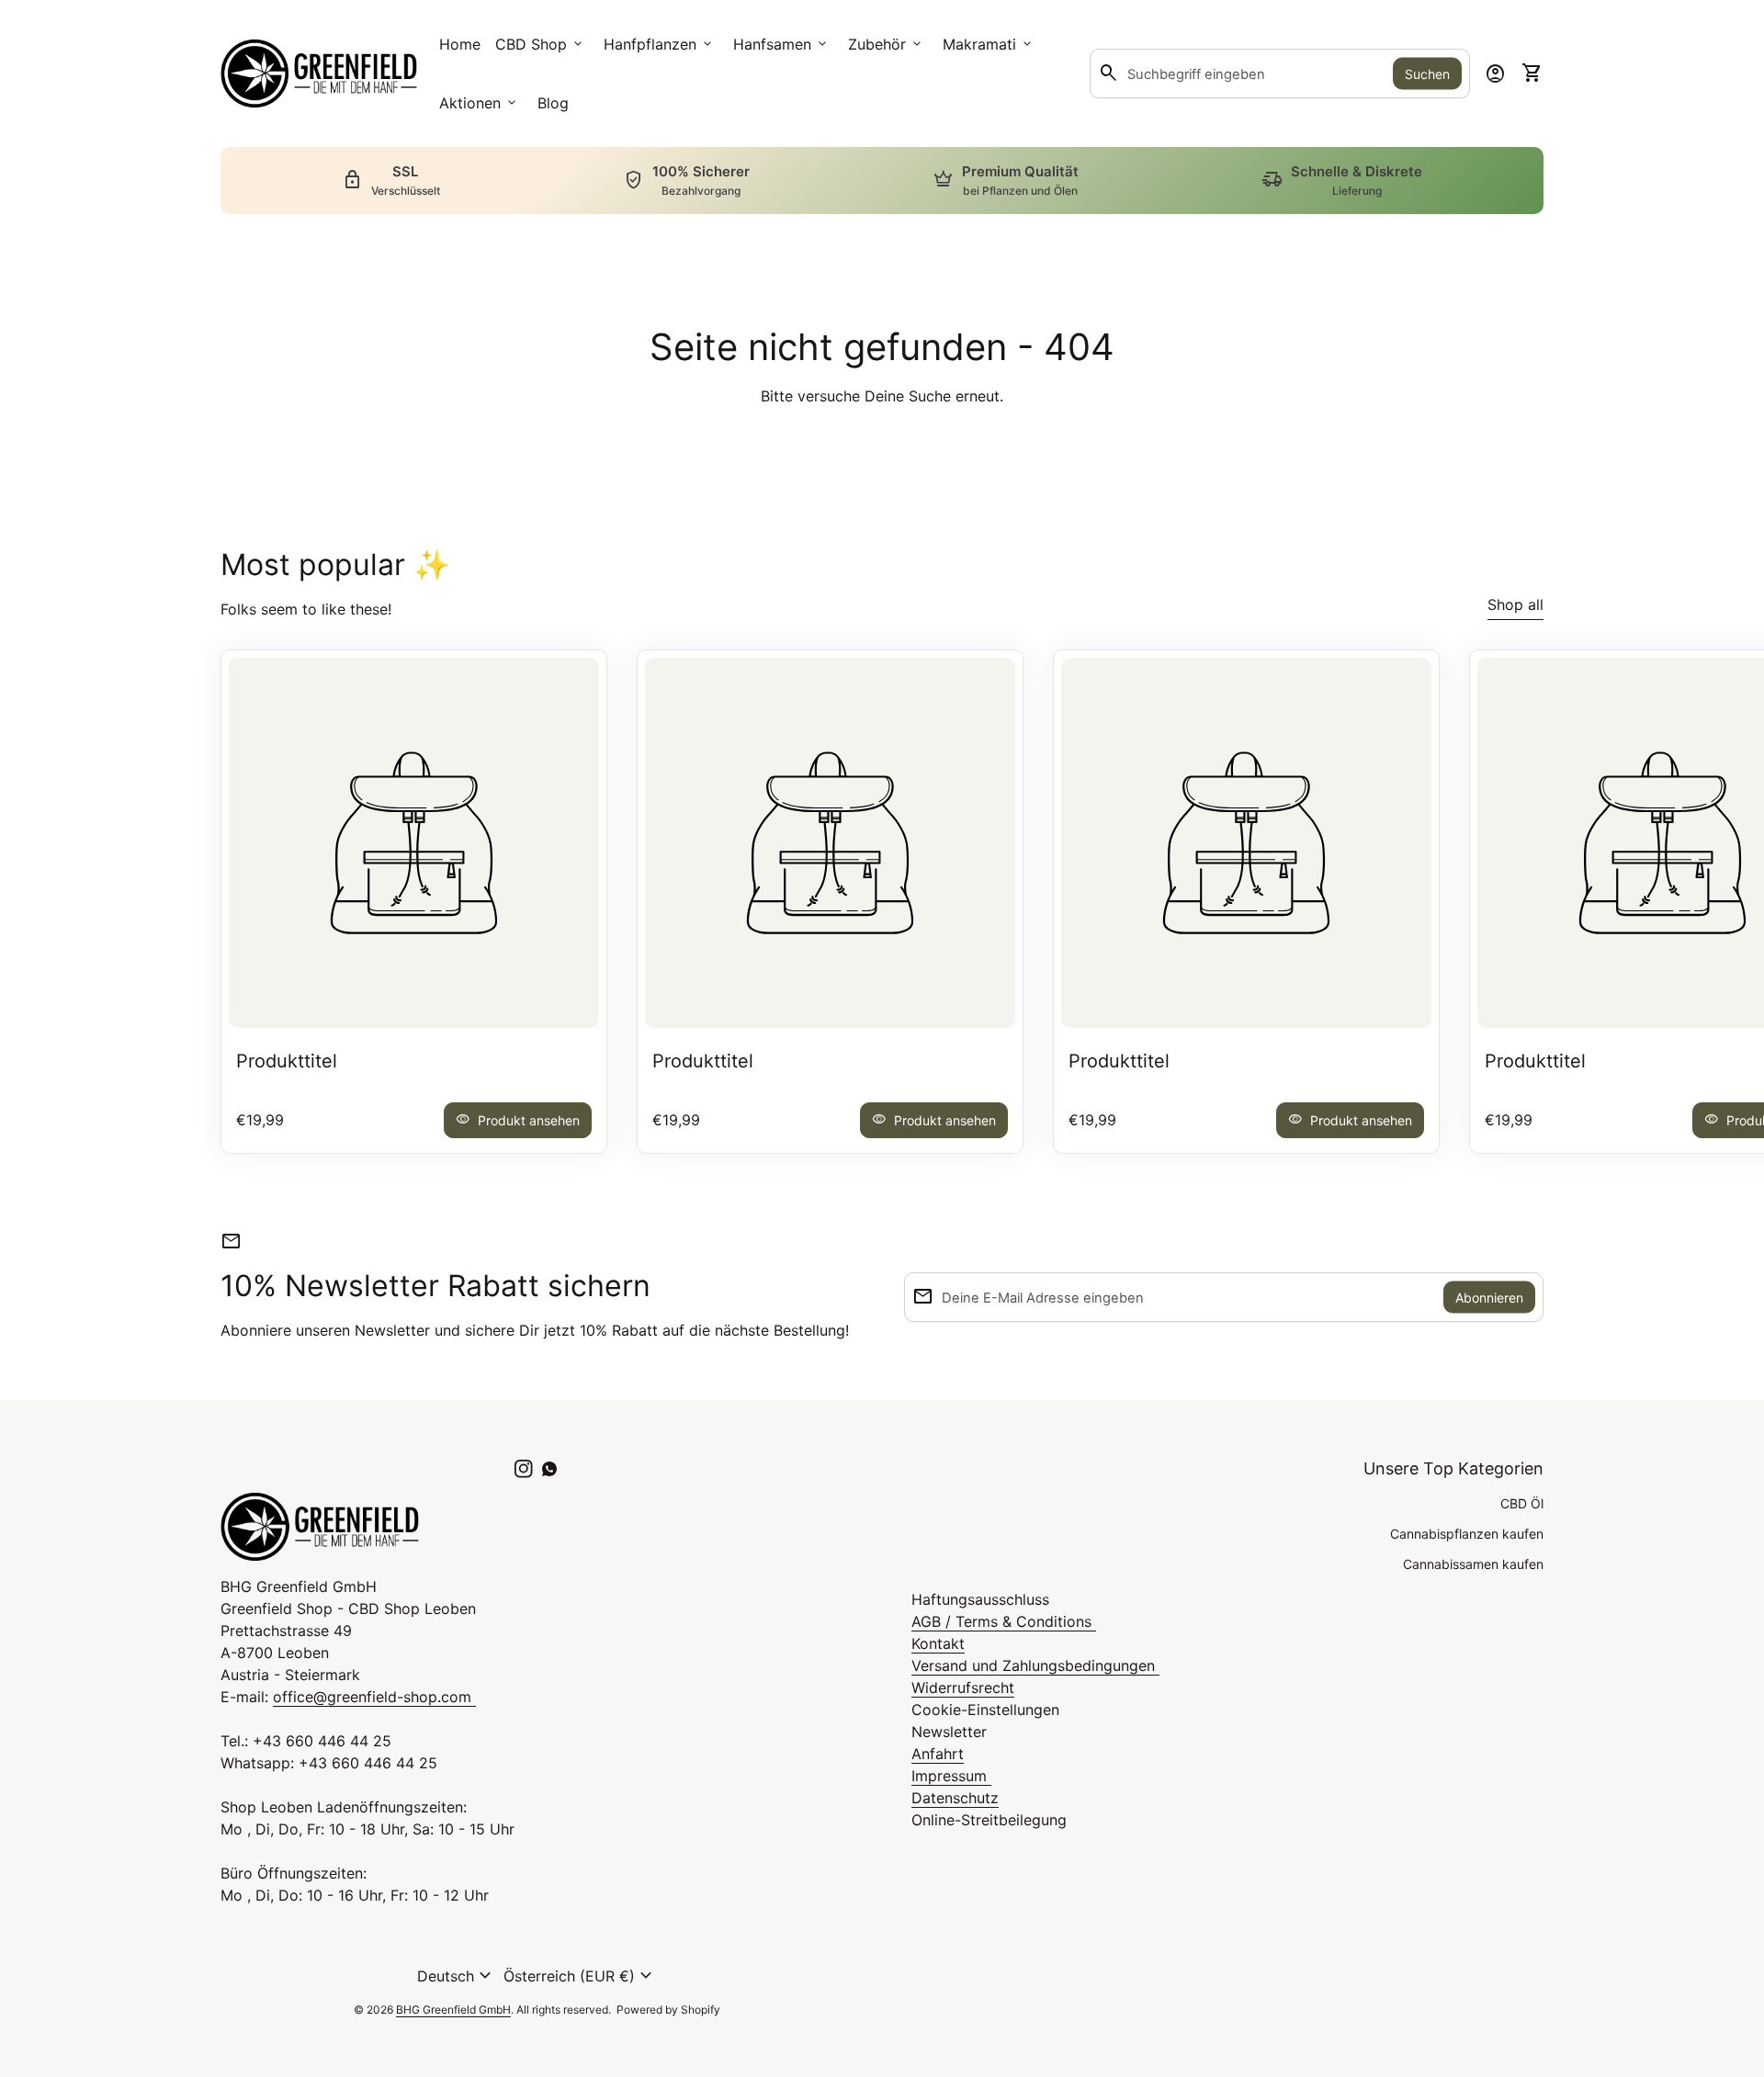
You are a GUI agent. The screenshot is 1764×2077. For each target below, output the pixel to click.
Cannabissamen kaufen (1473, 1564)
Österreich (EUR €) (580, 1976)
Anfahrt (938, 1754)
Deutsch (457, 1976)
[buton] (457, 1976)
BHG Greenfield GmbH (453, 2009)
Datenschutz (955, 1798)
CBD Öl (1522, 1503)
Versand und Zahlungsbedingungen (1035, 1665)
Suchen (1427, 74)
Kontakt (938, 1643)
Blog (553, 103)
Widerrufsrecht (963, 1688)
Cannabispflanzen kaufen (1467, 1534)
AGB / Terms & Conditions (1004, 1621)
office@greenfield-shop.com (374, 1697)
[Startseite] (319, 72)
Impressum (951, 1776)
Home (460, 44)
